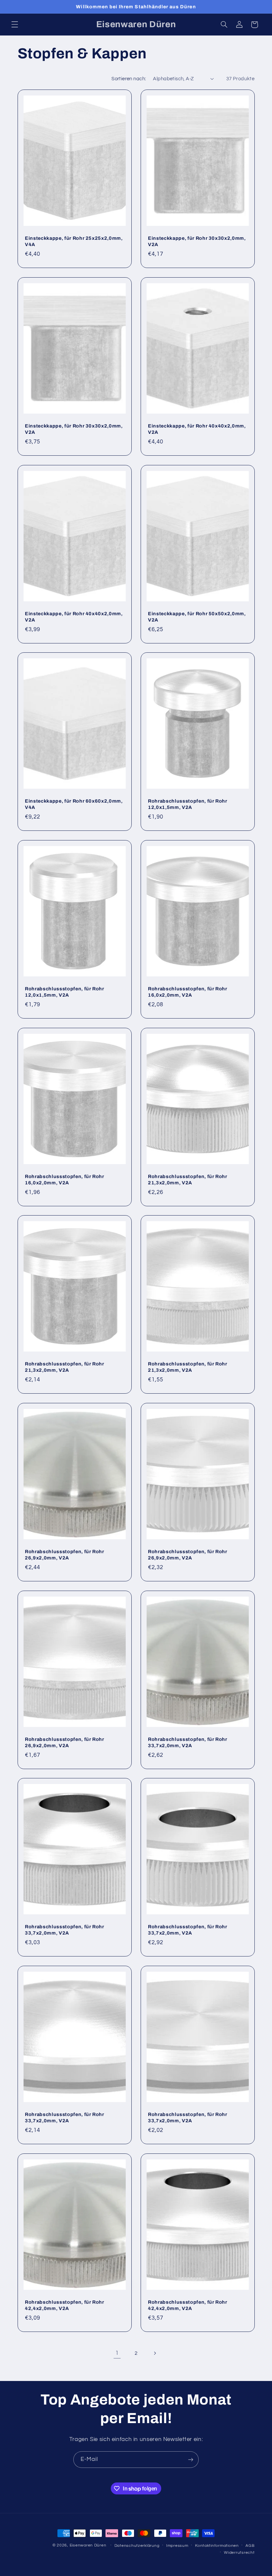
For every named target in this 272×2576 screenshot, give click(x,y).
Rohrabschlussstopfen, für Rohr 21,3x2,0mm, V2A (188, 1179)
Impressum (177, 2546)
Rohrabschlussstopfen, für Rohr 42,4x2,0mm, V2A (65, 2305)
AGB (250, 2546)
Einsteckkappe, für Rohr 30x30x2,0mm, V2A (197, 241)
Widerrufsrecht (239, 2553)
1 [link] (117, 2353)
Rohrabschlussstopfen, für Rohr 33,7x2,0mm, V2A (188, 1742)
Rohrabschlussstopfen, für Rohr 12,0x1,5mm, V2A (188, 804)
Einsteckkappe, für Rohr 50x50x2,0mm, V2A (197, 617)
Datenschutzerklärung (137, 2546)
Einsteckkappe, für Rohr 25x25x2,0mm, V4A (74, 241)
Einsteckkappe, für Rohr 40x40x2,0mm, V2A (197, 429)
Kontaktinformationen (217, 2546)
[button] (15, 25)
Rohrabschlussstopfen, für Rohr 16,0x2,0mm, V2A (188, 992)
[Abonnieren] (191, 2459)
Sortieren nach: (129, 79)
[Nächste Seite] (155, 2353)
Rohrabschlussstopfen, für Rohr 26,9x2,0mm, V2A (65, 1555)
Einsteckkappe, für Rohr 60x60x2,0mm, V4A (74, 804)
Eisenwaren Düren (89, 2545)
